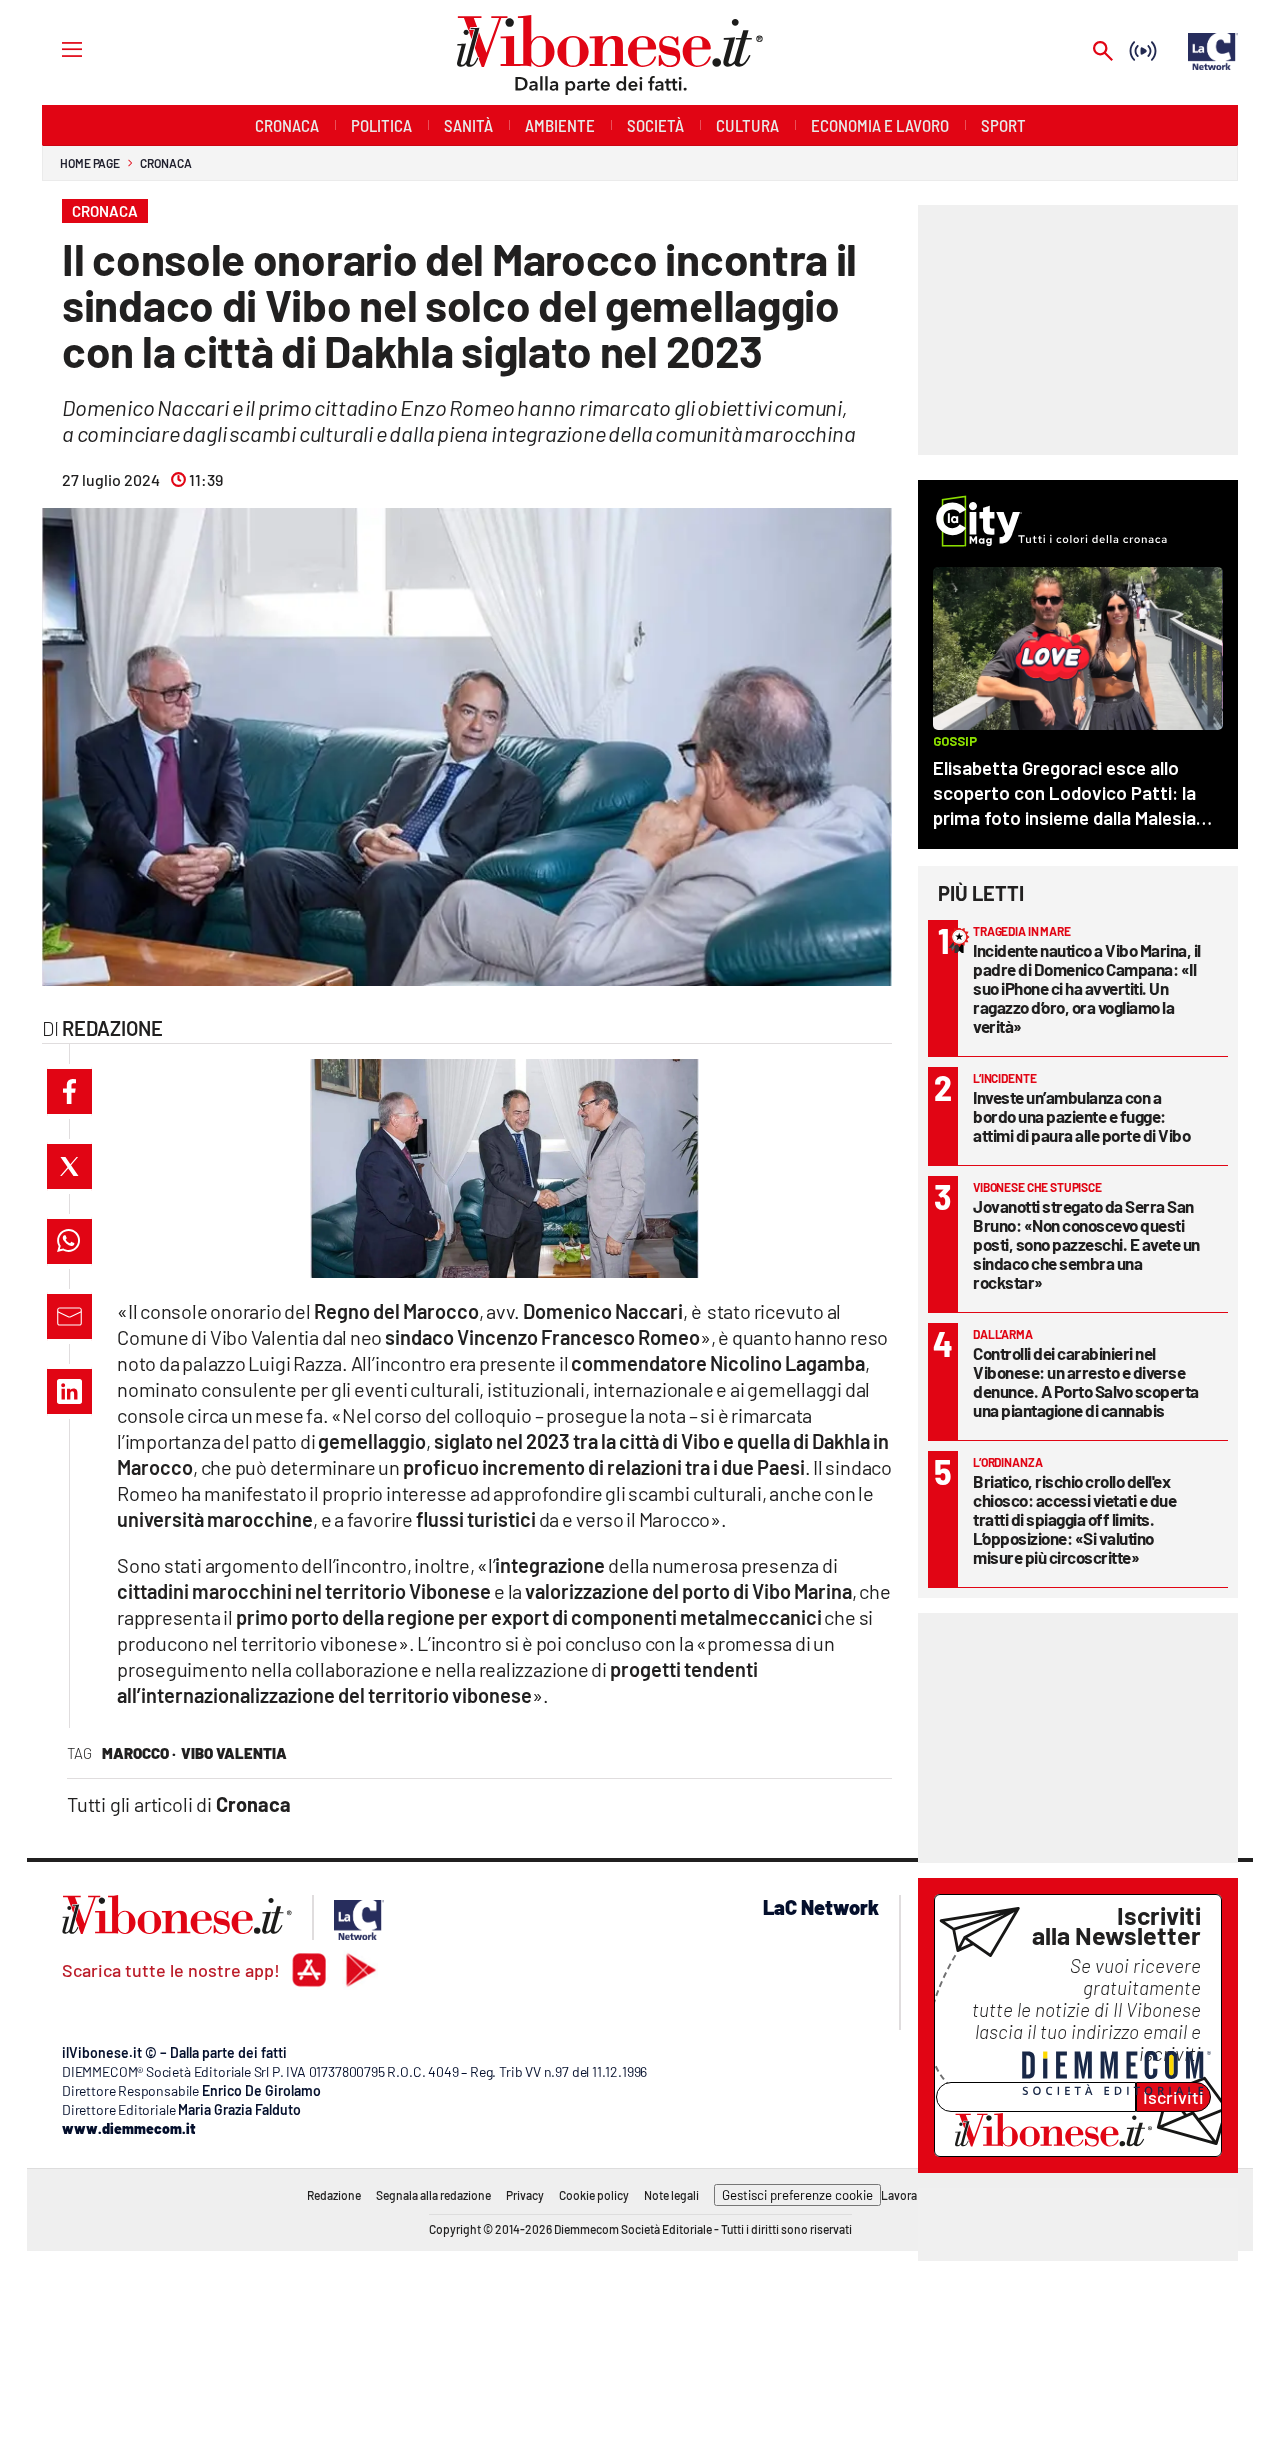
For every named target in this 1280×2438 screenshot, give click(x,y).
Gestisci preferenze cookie (797, 2195)
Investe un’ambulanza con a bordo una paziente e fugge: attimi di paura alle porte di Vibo (1081, 1116)
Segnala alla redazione (433, 2195)
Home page (90, 163)
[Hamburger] (53, 48)
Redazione (334, 2195)
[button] (69, 1091)
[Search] (1103, 52)
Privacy (525, 2195)
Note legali (671, 2195)
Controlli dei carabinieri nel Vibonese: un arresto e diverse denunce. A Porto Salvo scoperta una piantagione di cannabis (1086, 1381)
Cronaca (165, 163)
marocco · (139, 1753)
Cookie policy (594, 2195)
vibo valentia (234, 1753)
